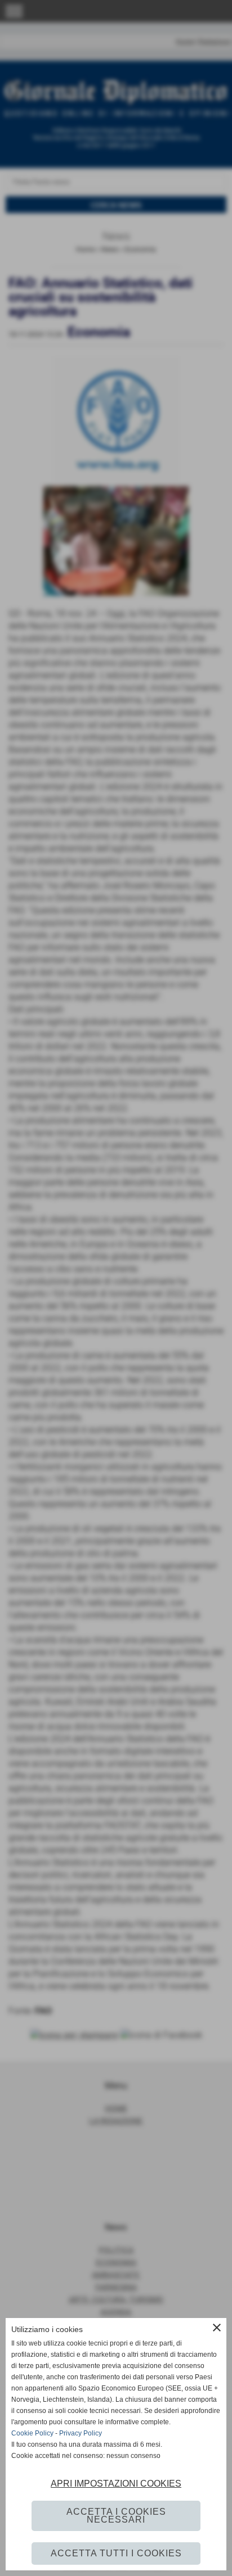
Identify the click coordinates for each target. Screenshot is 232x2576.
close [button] (217, 2328)
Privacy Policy (81, 2433)
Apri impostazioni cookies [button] (116, 2484)
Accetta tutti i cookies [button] (116, 2553)
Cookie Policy (32, 2433)
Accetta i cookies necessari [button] (116, 2516)
